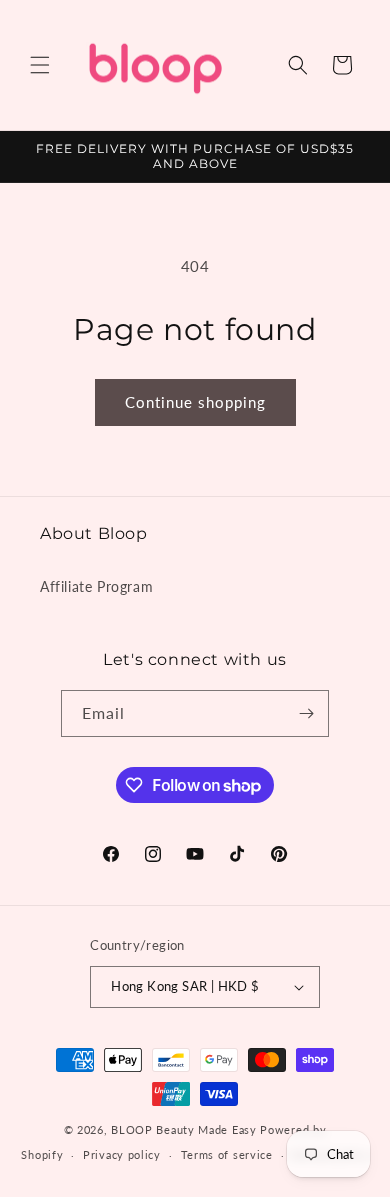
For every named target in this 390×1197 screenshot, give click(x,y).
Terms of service (227, 1154)
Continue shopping (195, 402)
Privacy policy (122, 1154)
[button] (40, 65)
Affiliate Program (96, 586)
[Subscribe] (306, 713)
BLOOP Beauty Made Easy (183, 1129)
